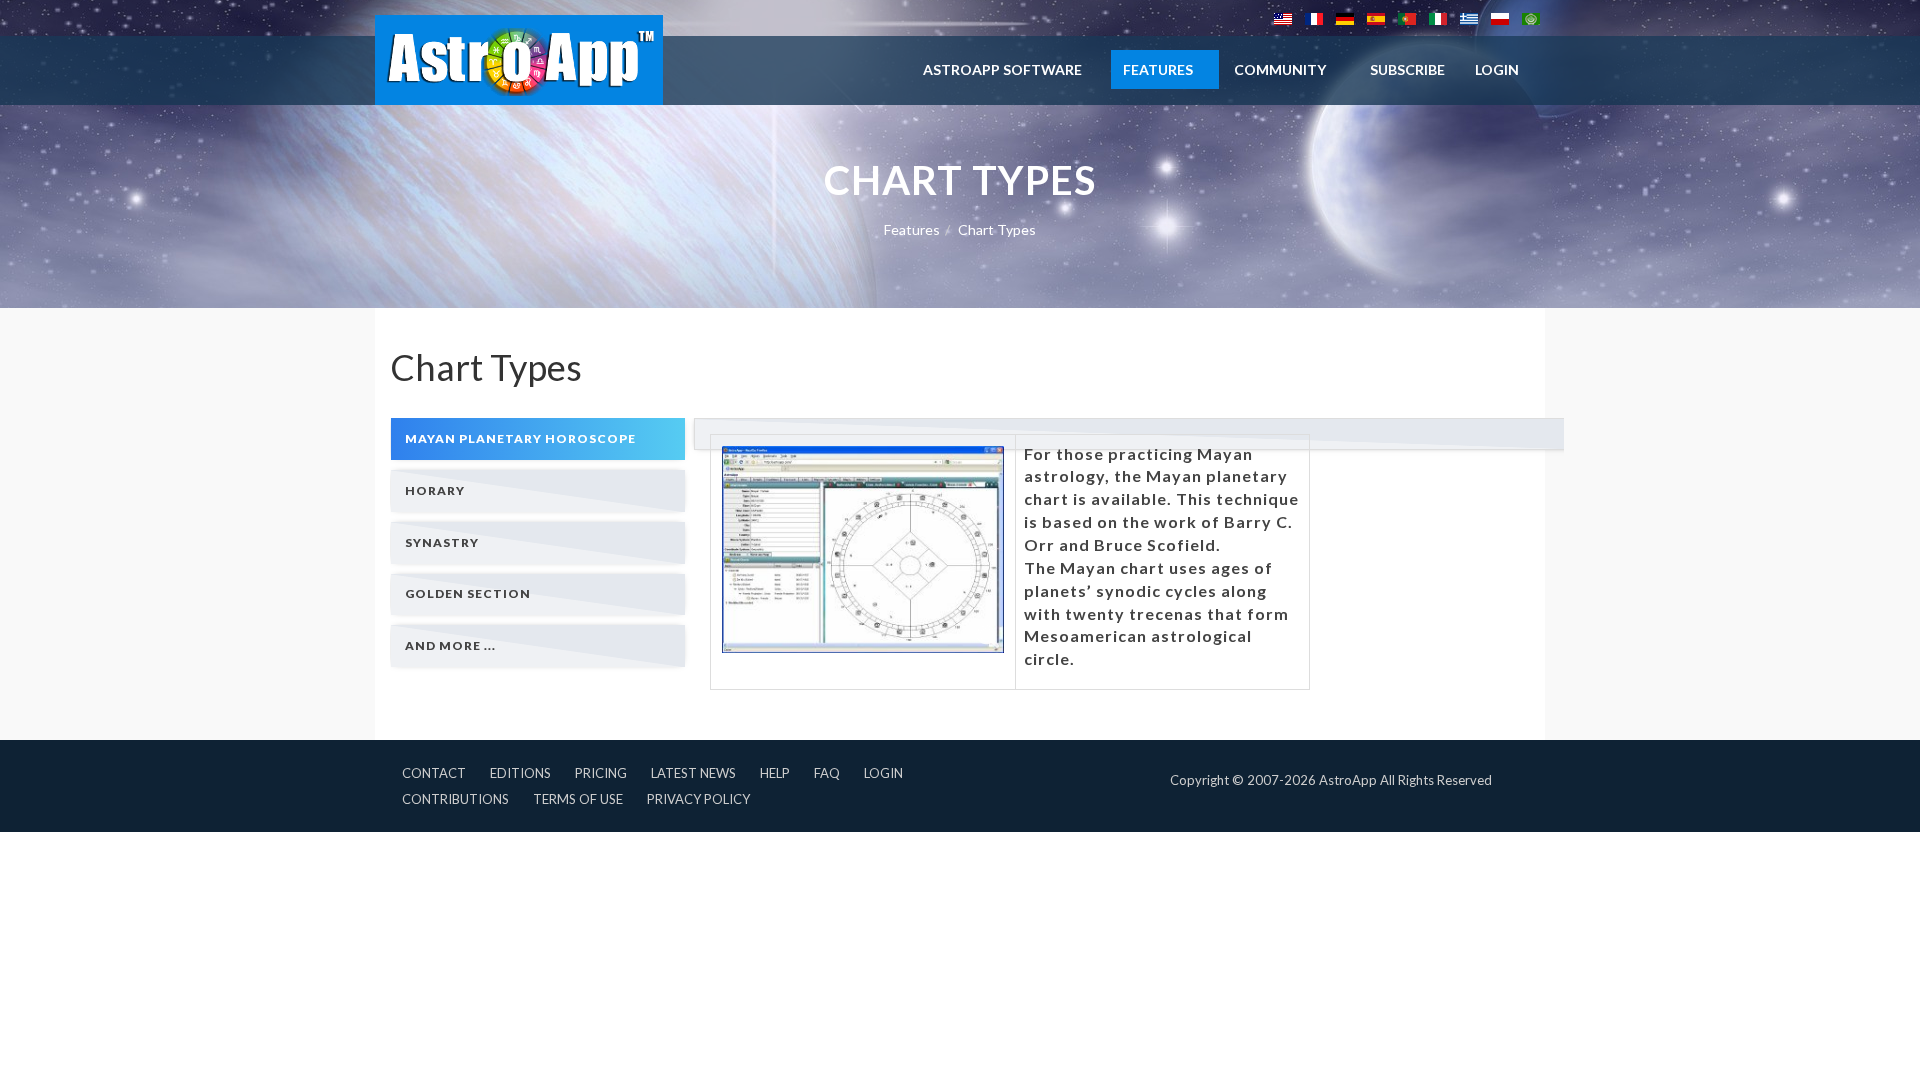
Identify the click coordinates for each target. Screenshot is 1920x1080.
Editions (520, 773)
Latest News (693, 773)
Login (883, 773)
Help (775, 773)
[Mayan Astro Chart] (863, 550)
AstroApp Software (1002, 69)
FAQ (827, 773)
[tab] (538, 438)
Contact (434, 773)
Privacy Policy (698, 799)
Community (1280, 69)
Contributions (455, 799)
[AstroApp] (519, 60)
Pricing (601, 773)
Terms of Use (578, 799)
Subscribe (1407, 69)
